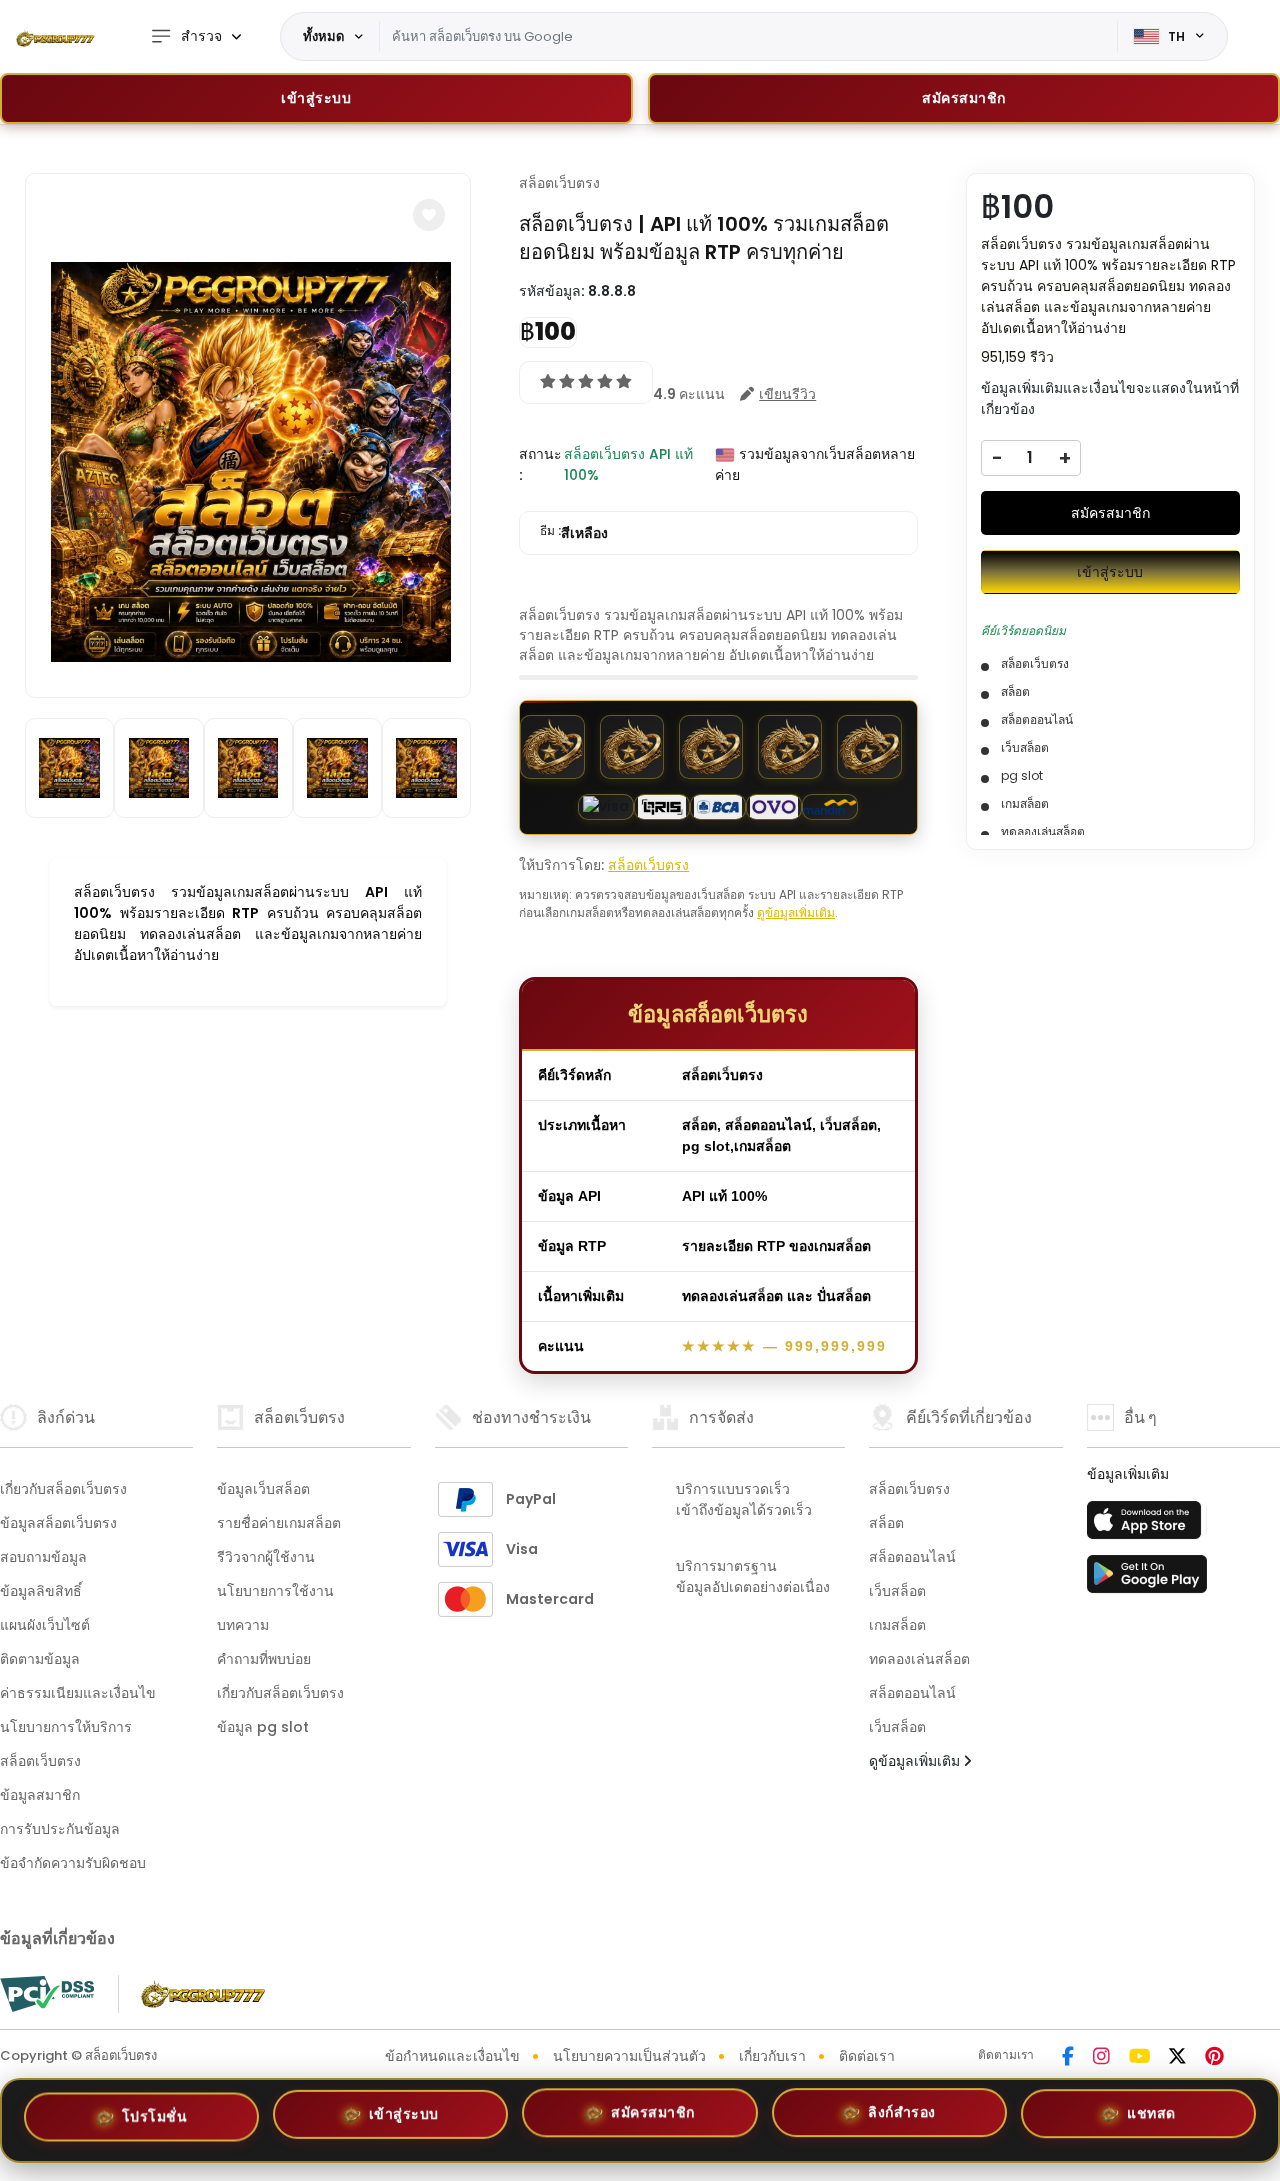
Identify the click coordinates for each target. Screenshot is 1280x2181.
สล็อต (886, 1523)
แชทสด (1151, 2114)
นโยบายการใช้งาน (275, 1591)
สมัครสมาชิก (1110, 513)
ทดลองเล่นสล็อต (919, 1659)
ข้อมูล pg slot (263, 1727)
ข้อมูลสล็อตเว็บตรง (58, 1523)
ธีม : (574, 532)
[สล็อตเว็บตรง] (55, 37)
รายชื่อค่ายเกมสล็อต (279, 1523)
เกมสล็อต (897, 1625)
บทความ (243, 1625)
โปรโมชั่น (155, 2120)
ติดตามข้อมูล (40, 1659)
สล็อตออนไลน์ (912, 1557)
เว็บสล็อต (897, 1591)
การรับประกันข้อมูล (60, 1829)
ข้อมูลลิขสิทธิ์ (41, 1591)
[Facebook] (1068, 2058)
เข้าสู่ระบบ (316, 98)
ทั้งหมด (323, 36)
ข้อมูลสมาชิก (40, 1795)
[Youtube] (1139, 2058)
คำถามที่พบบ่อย (264, 1659)
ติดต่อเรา (867, 2056)
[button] (429, 215)
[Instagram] (1101, 2058)
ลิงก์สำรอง (902, 2117)
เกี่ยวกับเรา (772, 2056)
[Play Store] (1147, 1580)
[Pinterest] (1214, 2058)
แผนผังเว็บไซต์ (45, 1625)
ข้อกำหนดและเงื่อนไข (452, 2056)
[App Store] (1147, 1526)
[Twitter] (1177, 2058)
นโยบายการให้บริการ (66, 1727)
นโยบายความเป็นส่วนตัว (629, 2056)
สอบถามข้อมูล (43, 1557)
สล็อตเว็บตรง (559, 183)
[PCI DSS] (47, 1994)
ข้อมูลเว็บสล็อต (263, 1489)
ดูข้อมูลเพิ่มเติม (796, 912)
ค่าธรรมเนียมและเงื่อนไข (78, 1693)
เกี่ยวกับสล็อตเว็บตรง (63, 1489)
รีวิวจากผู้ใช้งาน (266, 1557)
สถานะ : (540, 464)
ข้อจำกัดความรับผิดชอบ (73, 1863)
